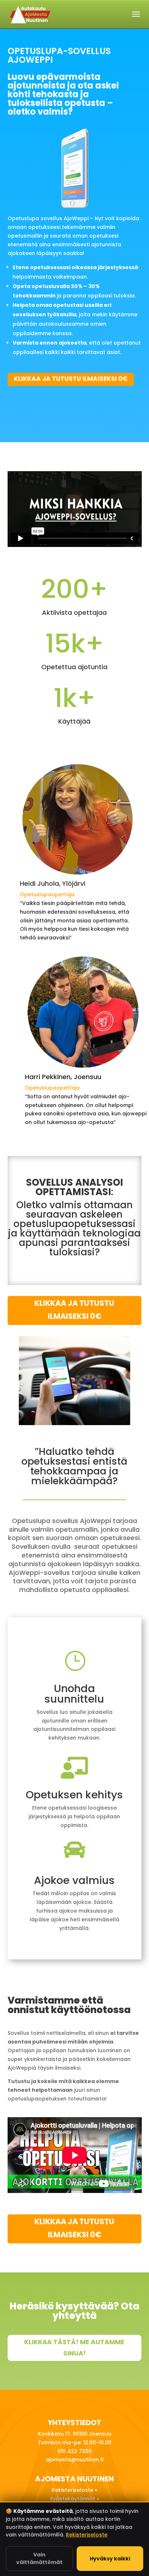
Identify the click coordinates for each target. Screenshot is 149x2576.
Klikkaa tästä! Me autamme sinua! (74, 2347)
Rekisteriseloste (87, 2535)
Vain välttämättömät (39, 2558)
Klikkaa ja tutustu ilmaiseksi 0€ (71, 379)
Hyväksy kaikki (110, 2559)
